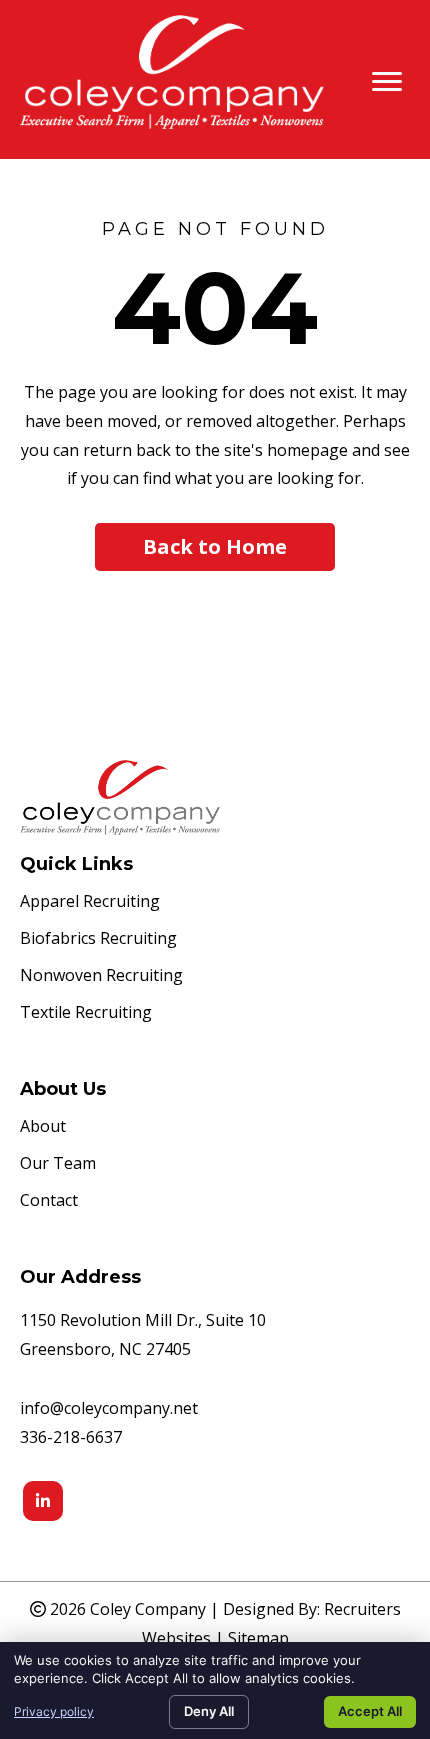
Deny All (209, 1711)
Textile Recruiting (86, 1013)
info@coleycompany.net (109, 1408)
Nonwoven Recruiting (101, 976)
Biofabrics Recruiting (98, 939)
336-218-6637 (71, 1437)
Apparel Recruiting (90, 902)
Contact (49, 1201)
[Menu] (387, 82)
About (43, 1127)
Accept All (370, 1711)
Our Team (58, 1164)
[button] (215, 547)
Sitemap (258, 1638)
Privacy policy (54, 1711)
